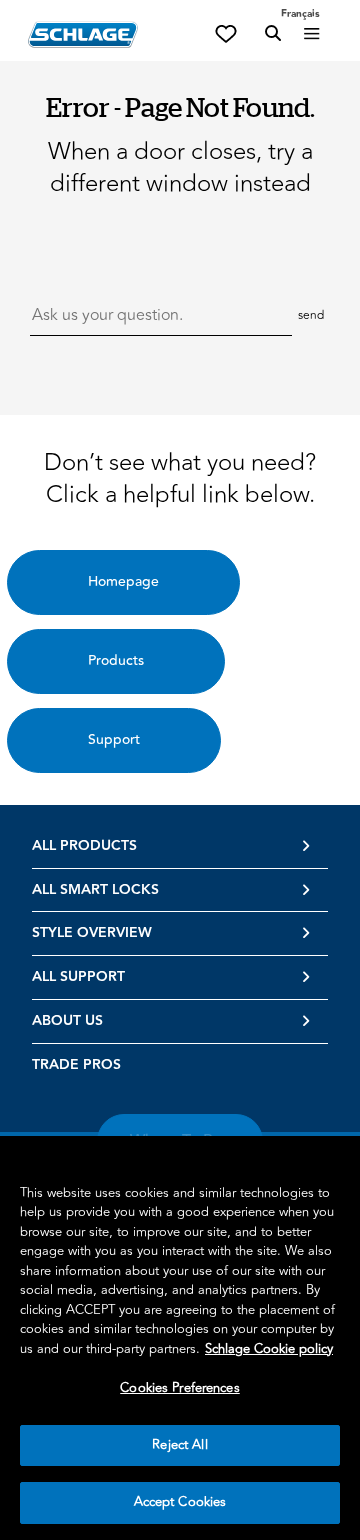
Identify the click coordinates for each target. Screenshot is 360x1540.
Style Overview (92, 933)
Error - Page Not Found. (180, 106)
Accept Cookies (180, 1502)
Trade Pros (76, 1065)
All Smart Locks (95, 890)
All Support (78, 977)
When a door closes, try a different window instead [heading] (180, 168)
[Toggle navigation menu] (312, 34)
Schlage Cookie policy (269, 1349)
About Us (67, 1021)
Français (300, 14)
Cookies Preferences (179, 1388)
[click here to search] (273, 34)
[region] (180, 1338)
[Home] (83, 34)
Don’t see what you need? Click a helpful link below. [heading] (180, 479)
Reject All (179, 1445)
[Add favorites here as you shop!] (226, 32)
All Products (84, 846)
